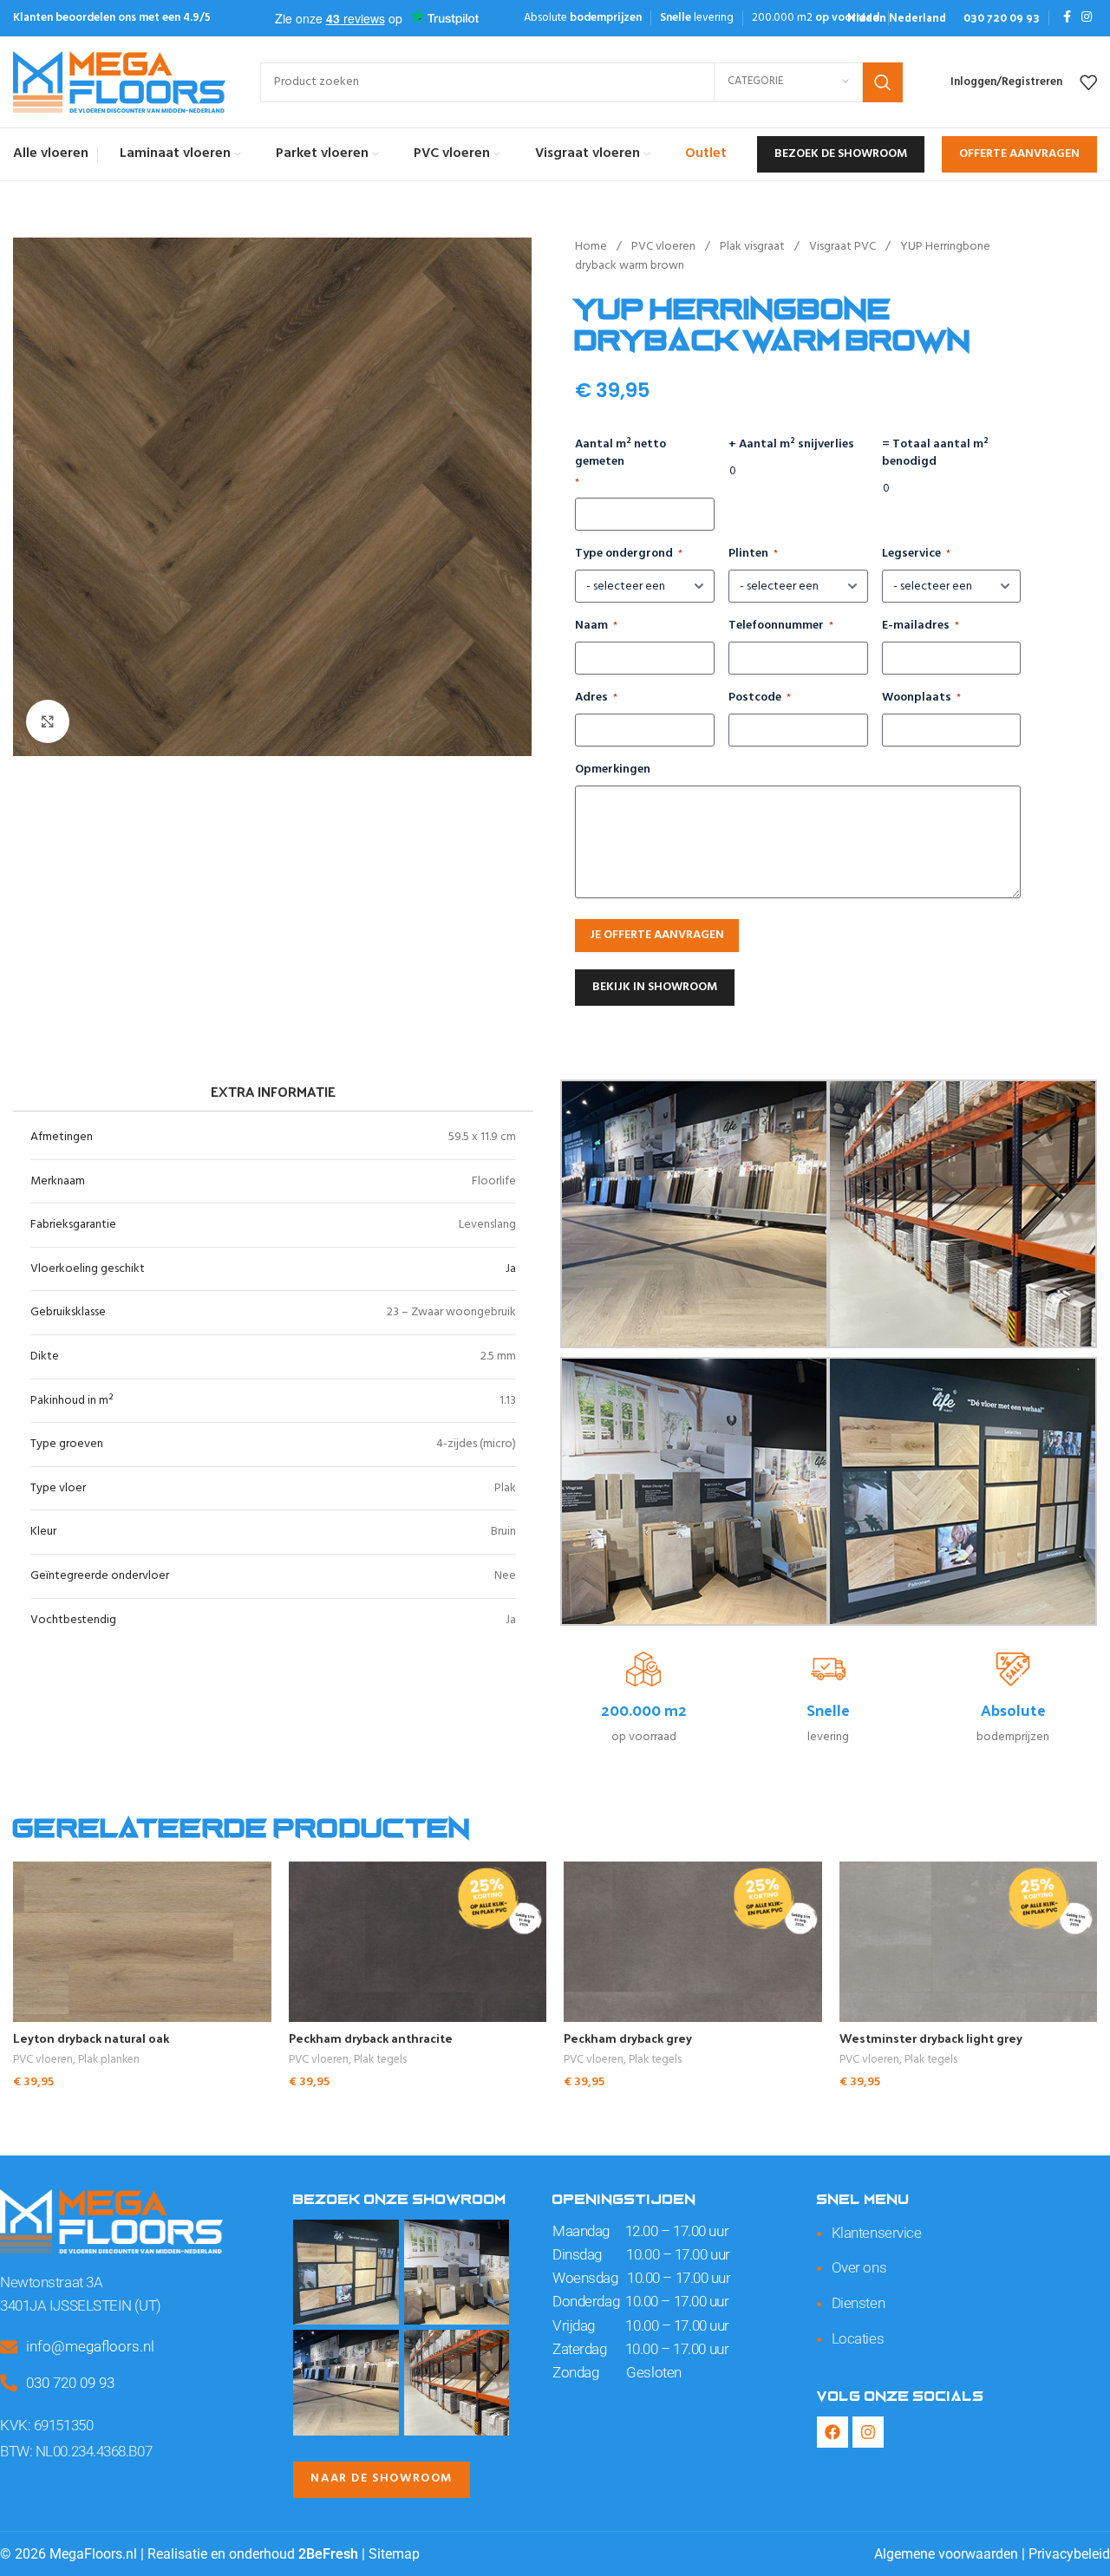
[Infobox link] (897, 18)
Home (592, 247)
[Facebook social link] (1067, 18)
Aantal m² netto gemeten (620, 463)
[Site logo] (119, 82)
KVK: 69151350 (46, 2425)
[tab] (273, 1091)
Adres (596, 698)
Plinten (753, 554)
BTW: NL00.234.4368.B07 (76, 2451)
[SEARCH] (883, 82)
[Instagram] (868, 2432)
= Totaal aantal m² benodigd (935, 453)
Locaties (858, 2338)
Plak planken (109, 2061)
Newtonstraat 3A (51, 2282)
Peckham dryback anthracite (371, 2038)
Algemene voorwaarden (946, 2554)
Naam (596, 626)
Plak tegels (380, 2061)
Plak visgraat (754, 247)
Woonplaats (921, 698)
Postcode (760, 698)
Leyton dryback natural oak (91, 2038)
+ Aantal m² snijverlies (791, 445)
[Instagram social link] (1087, 18)
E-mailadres (921, 626)
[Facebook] (832, 2432)
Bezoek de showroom (841, 154)
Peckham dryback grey (628, 2038)
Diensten (858, 2303)
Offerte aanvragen (1019, 154)
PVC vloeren (665, 247)
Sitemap (394, 2554)
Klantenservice (877, 2233)
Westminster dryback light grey (931, 2038)
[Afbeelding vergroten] (48, 721)
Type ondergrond (629, 554)
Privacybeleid (1069, 2554)
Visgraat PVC (844, 247)
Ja (511, 1269)
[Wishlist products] (1088, 82)
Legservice (916, 554)
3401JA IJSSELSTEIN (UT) (81, 2305)
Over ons (859, 2267)
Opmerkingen (613, 770)
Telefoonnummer (781, 626)
